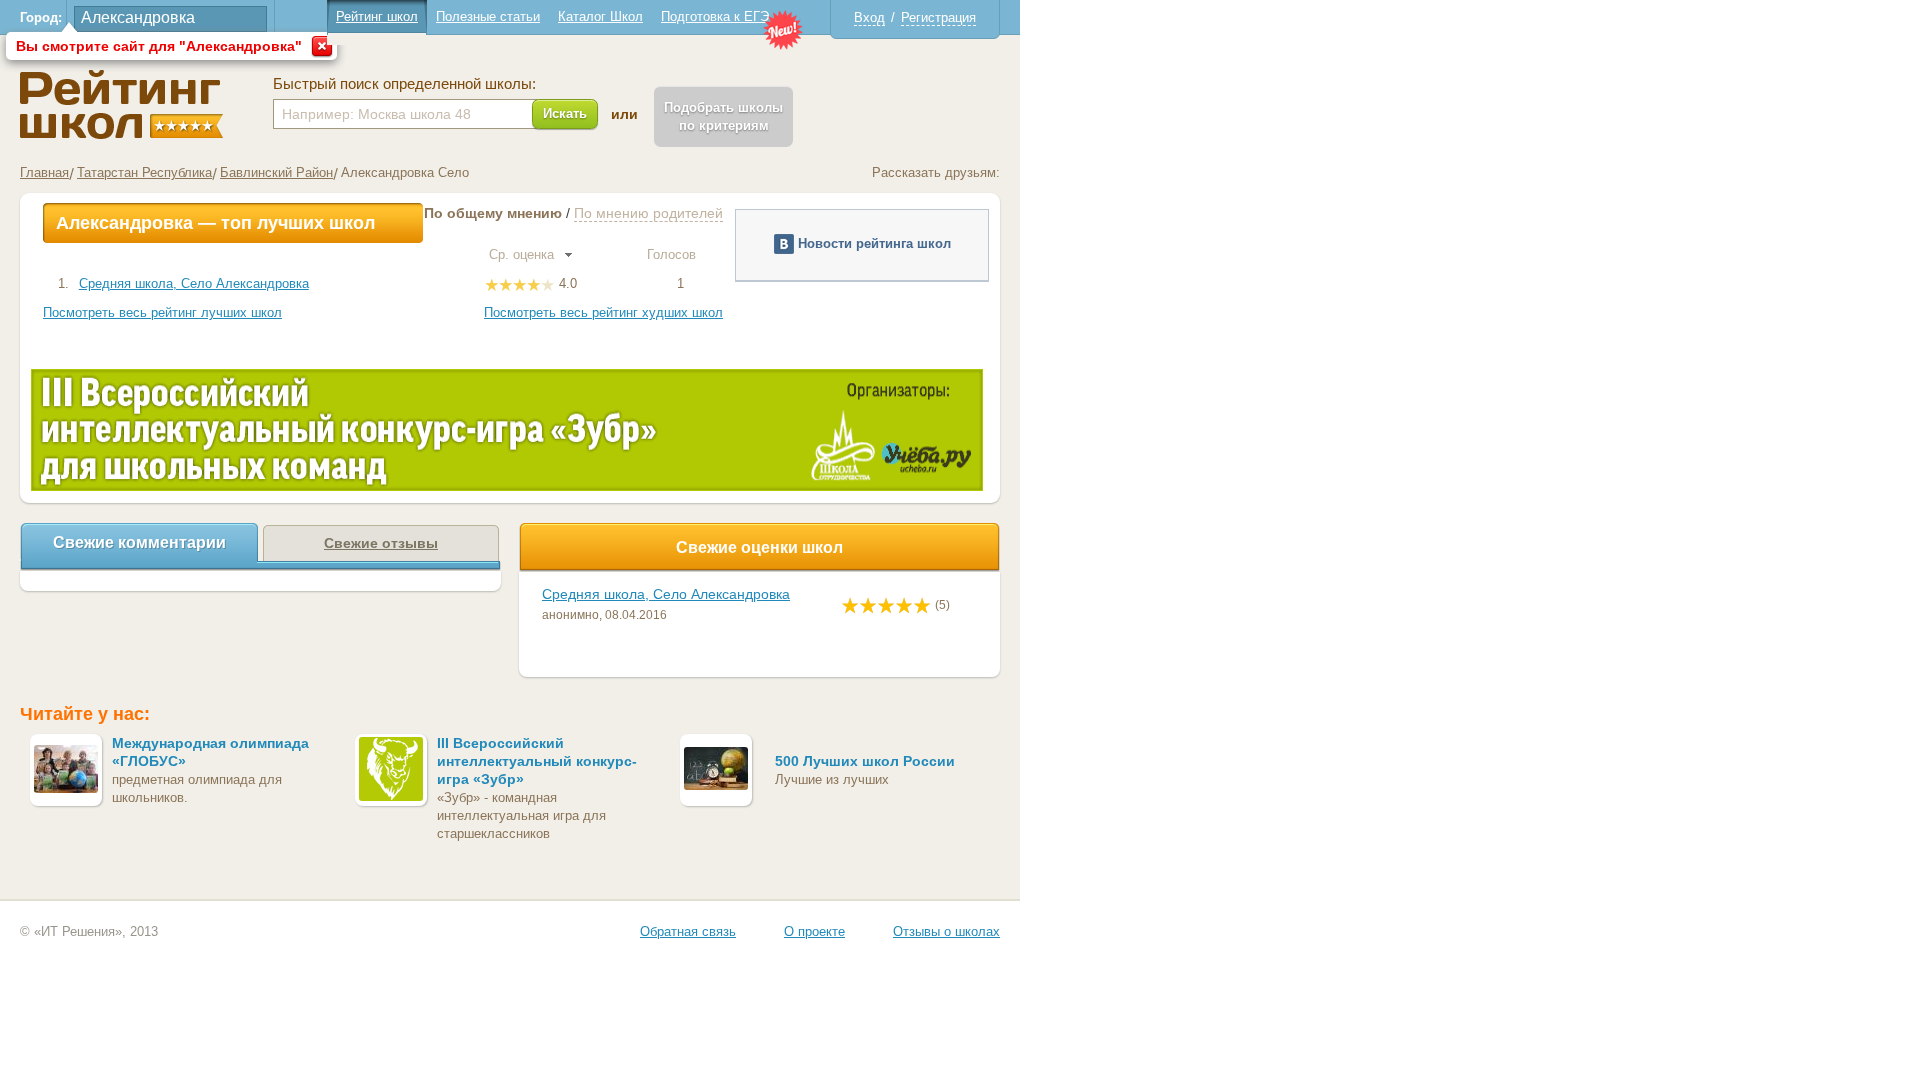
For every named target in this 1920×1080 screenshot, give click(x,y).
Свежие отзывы (381, 543)
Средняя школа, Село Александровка (194, 283)
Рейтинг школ (377, 16)
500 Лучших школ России (865, 761)
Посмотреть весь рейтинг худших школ (603, 312)
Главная (44, 172)
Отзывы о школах (946, 931)
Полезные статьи (488, 16)
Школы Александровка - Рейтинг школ (121, 104)
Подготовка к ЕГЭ (715, 16)
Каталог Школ (600, 16)
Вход (869, 17)
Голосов (673, 254)
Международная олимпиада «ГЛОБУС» (210, 752)
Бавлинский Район (276, 172)
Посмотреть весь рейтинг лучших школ (162, 312)
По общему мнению (493, 213)
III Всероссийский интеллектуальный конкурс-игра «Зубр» (537, 761)
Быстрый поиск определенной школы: (404, 84)
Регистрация (938, 17)
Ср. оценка (523, 254)
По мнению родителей (648, 213)
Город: (41, 17)
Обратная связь (688, 931)
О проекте (814, 931)
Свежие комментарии (139, 542)
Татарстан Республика (144, 172)
